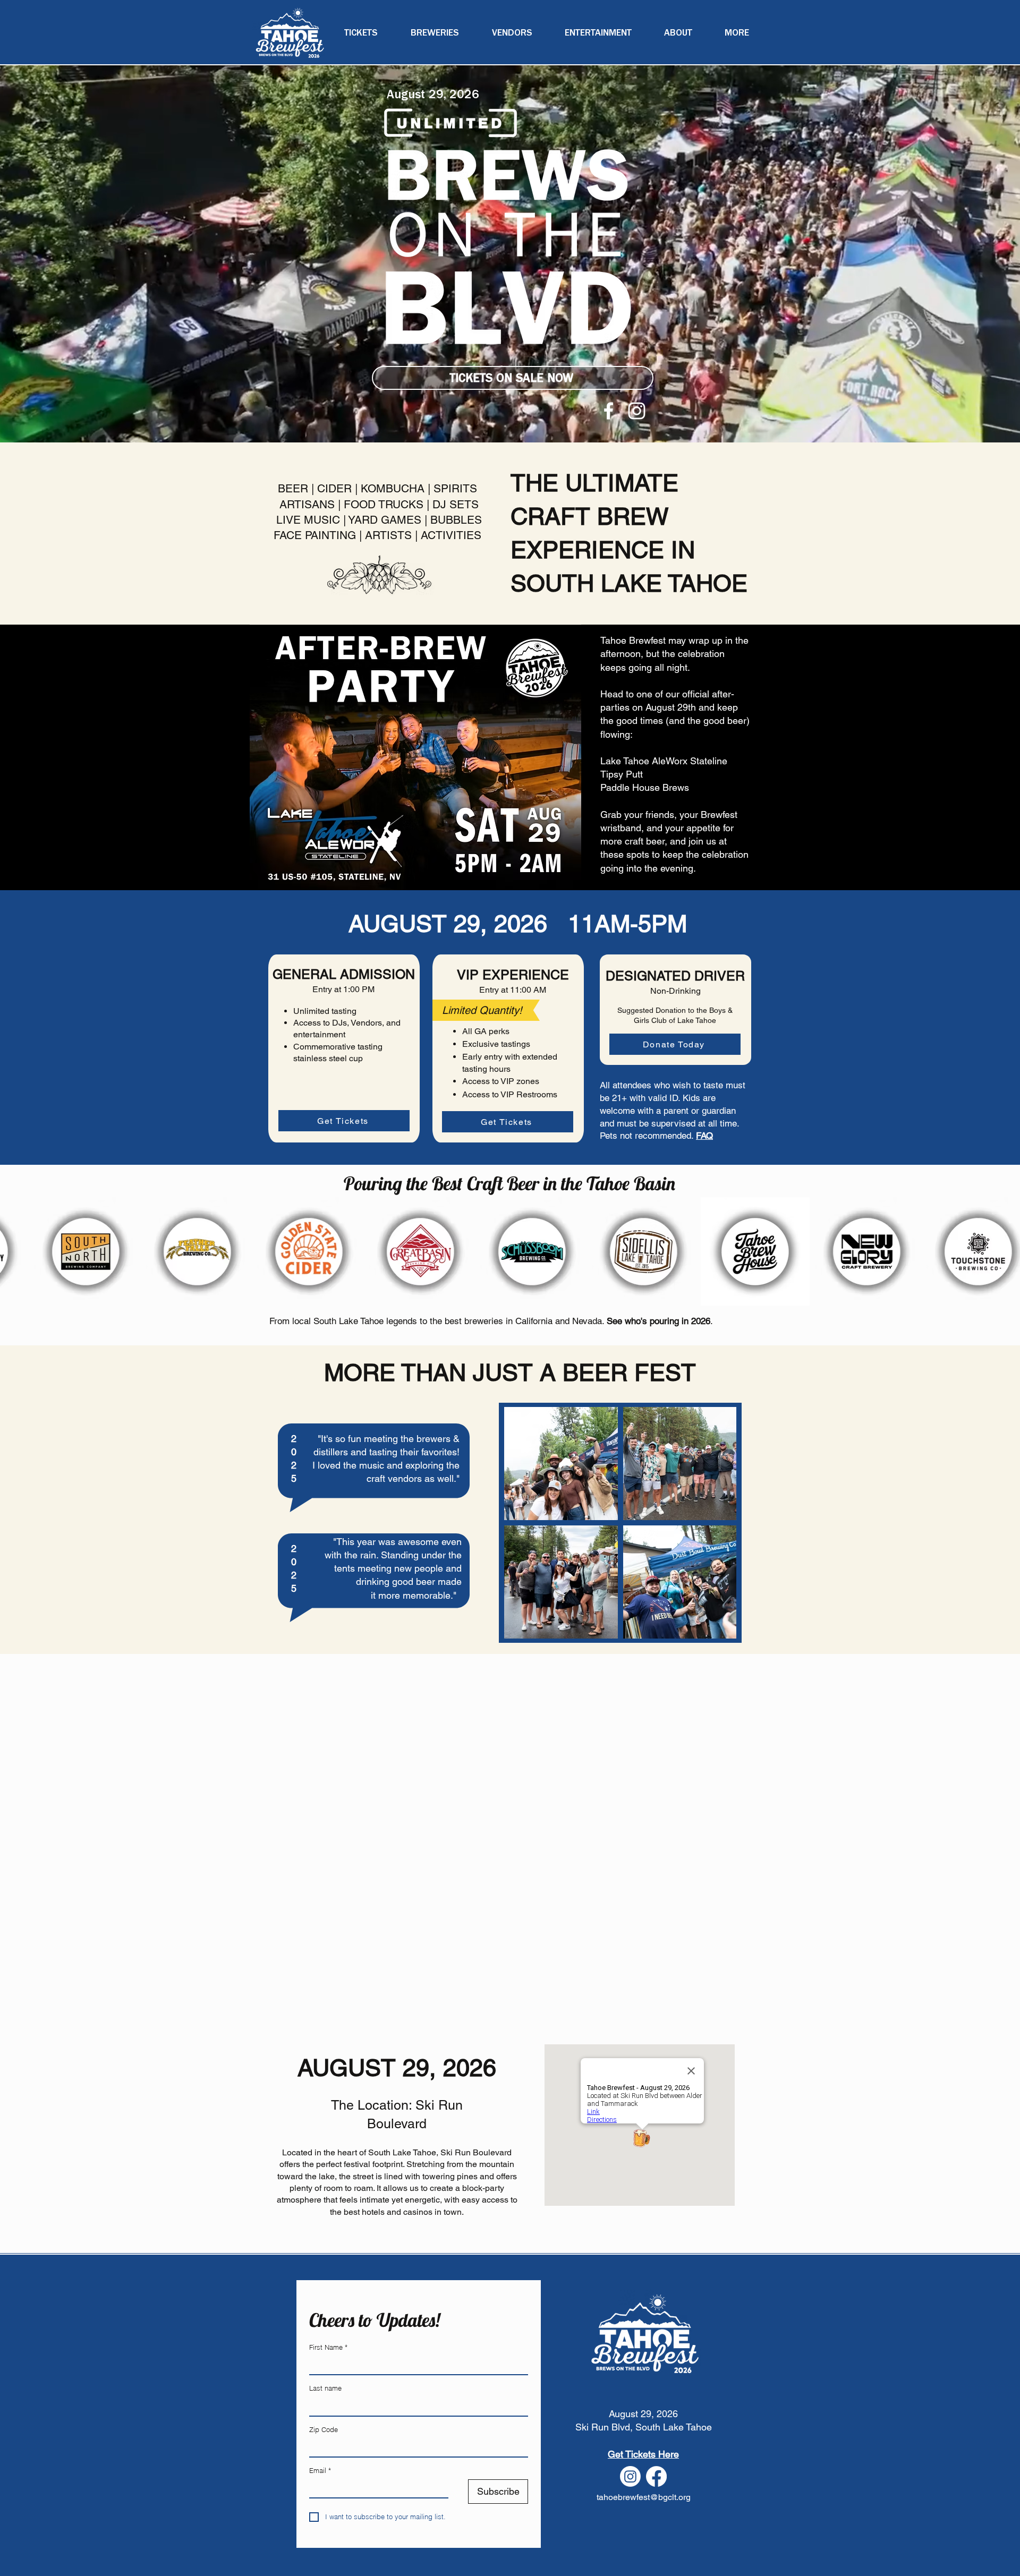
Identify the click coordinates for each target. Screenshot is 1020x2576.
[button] (737, 33)
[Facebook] (609, 411)
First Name (328, 2347)
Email (320, 2470)
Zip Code (324, 2429)
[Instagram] (637, 411)
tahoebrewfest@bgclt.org (644, 2497)
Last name (325, 2388)
